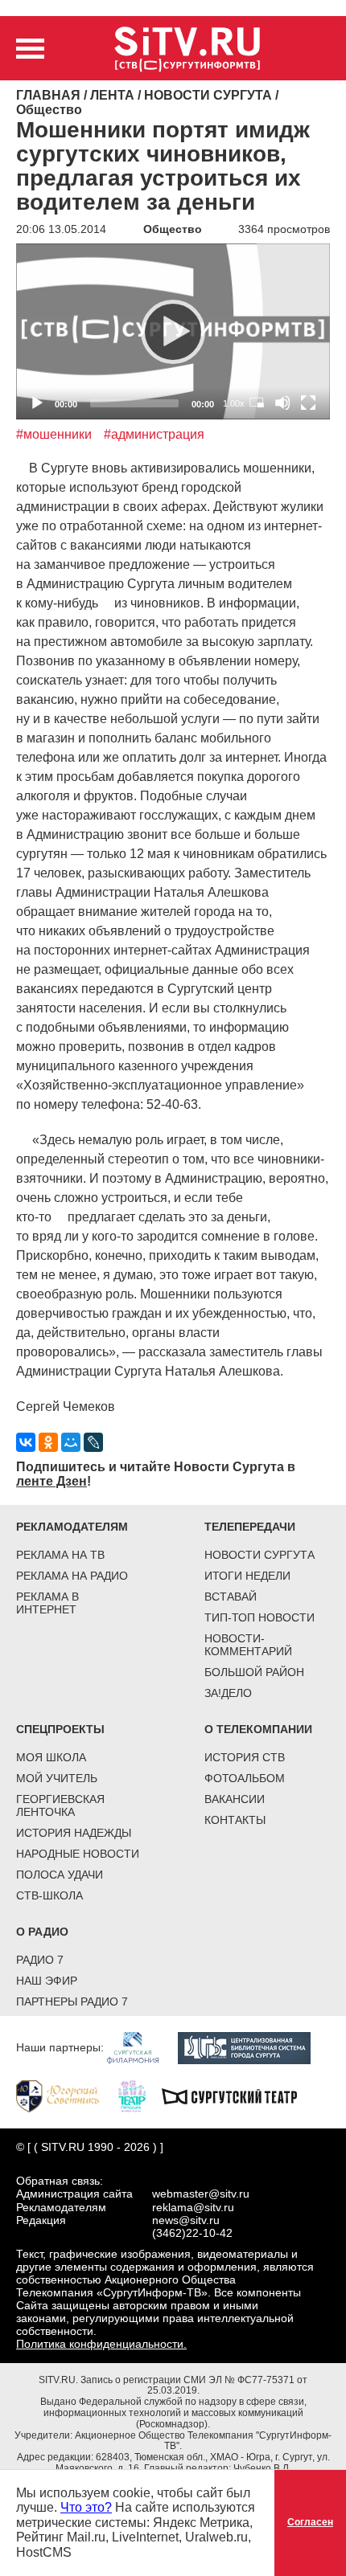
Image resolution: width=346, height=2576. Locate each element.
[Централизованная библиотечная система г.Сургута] (252, 2047)
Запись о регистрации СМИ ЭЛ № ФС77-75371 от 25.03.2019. (194, 2386)
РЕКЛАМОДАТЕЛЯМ (72, 1527)
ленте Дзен (51, 1481)
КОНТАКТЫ (235, 1820)
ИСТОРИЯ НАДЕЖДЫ (74, 1833)
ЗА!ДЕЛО (228, 1693)
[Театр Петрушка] (140, 2096)
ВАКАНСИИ (235, 1799)
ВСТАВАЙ (231, 1597)
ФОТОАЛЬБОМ (245, 1778)
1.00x (234, 403)
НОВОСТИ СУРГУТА (259, 1555)
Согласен (310, 2522)
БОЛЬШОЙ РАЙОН (254, 1672)
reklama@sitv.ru (193, 2207)
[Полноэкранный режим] (308, 403)
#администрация (154, 434)
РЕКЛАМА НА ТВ (60, 1555)
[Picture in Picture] (257, 403)
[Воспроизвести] (173, 332)
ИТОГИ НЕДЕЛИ (247, 1576)
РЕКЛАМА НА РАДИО (72, 1576)
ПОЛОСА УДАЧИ (60, 1875)
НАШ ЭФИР (47, 1981)
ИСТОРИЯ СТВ (245, 1757)
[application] (173, 331)
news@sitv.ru (186, 2220)
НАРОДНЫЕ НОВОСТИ (78, 1854)
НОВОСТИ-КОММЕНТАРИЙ (248, 1645)
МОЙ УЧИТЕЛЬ (57, 1778)
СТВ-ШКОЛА (49, 1895)
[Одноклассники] (48, 1442)
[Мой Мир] (71, 1442)
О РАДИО (42, 1932)
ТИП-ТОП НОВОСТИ (259, 1617)
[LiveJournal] (93, 1442)
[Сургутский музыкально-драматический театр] (237, 2096)
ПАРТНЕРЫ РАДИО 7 (72, 2002)
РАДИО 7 (40, 1960)
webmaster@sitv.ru (201, 2194)
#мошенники (54, 434)
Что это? (86, 2507)
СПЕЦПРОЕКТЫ (60, 1729)
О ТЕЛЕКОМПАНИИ (258, 1729)
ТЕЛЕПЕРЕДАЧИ (250, 1527)
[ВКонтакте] (26, 1442)
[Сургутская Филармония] (141, 2047)
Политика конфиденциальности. (101, 2344)
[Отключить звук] (282, 403)
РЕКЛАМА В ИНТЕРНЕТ (47, 1603)
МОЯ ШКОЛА (51, 1757)
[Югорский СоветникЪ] (66, 2096)
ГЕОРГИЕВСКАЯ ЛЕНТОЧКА (60, 1805)
